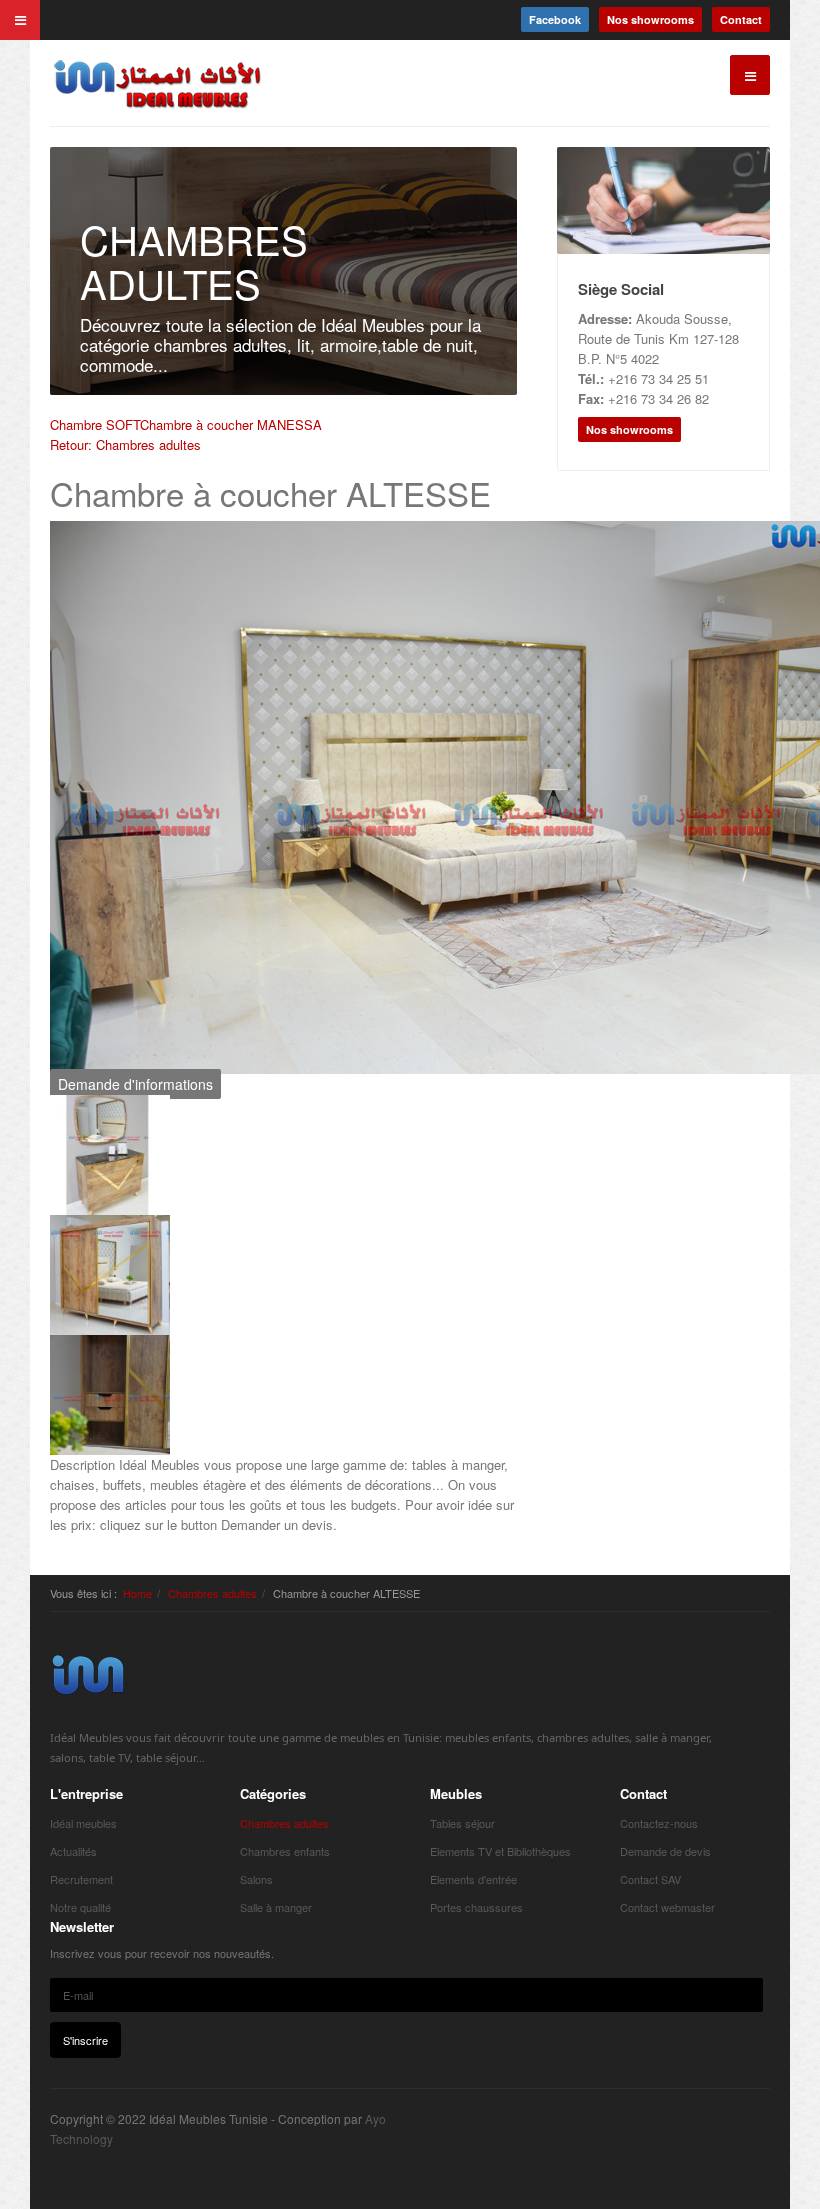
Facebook (555, 19)
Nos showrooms (650, 19)
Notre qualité (80, 1907)
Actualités (73, 1851)
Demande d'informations (135, 1084)
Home (137, 1593)
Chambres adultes (212, 1593)
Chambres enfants (285, 1851)
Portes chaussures (476, 1907)
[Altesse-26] (110, 1273)
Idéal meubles (83, 1823)
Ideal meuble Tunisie (88, 1674)
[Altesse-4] (110, 1393)
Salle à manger (276, 1907)
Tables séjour (462, 1823)
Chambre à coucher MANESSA (231, 424)
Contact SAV (650, 1879)
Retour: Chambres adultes (125, 444)
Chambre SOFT (95, 424)
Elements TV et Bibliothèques (500, 1851)
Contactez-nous (659, 1823)
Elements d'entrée (473, 1879)
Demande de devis (665, 1851)
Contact (741, 19)
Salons (256, 1879)
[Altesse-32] (110, 1153)
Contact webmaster (667, 1907)
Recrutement (81, 1879)
